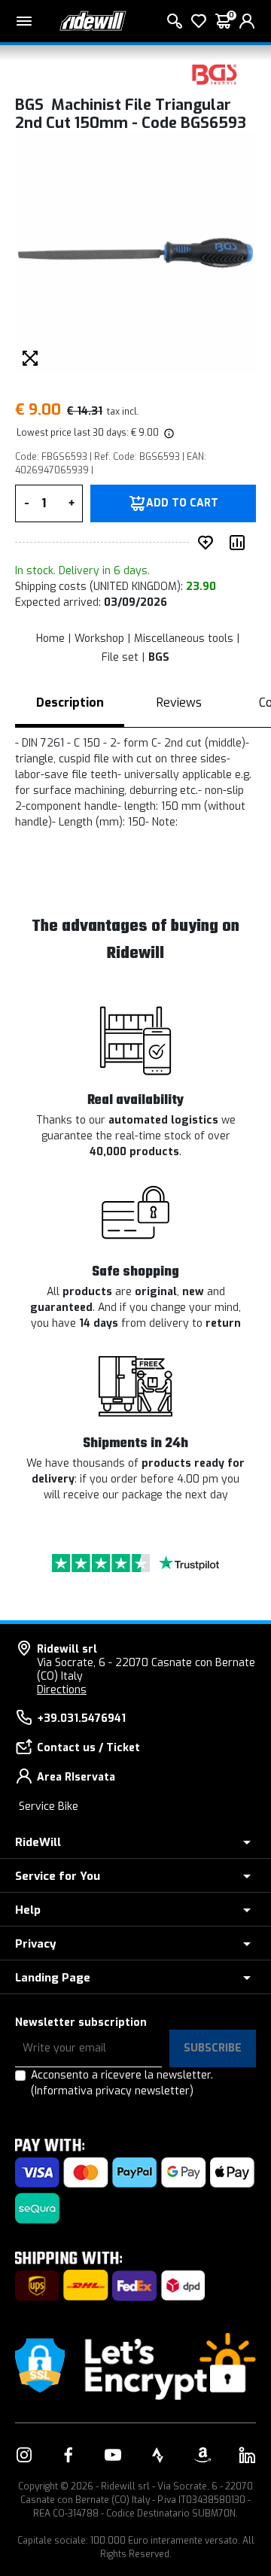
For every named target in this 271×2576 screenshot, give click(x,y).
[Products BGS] (215, 73)
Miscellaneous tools (184, 639)
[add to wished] (209, 543)
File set (120, 657)
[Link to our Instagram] (24, 2455)
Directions (62, 1690)
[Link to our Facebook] (69, 2455)
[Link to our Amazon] (202, 2455)
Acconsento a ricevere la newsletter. (122, 2083)
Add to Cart (182, 503)
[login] (247, 21)
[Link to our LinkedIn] (247, 2455)
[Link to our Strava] (158, 2455)
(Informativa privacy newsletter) (112, 2091)
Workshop (99, 639)
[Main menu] (24, 21)
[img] (168, 433)
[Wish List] (199, 21)
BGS (159, 657)
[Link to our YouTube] (113, 2455)
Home (50, 639)
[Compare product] (240, 543)
